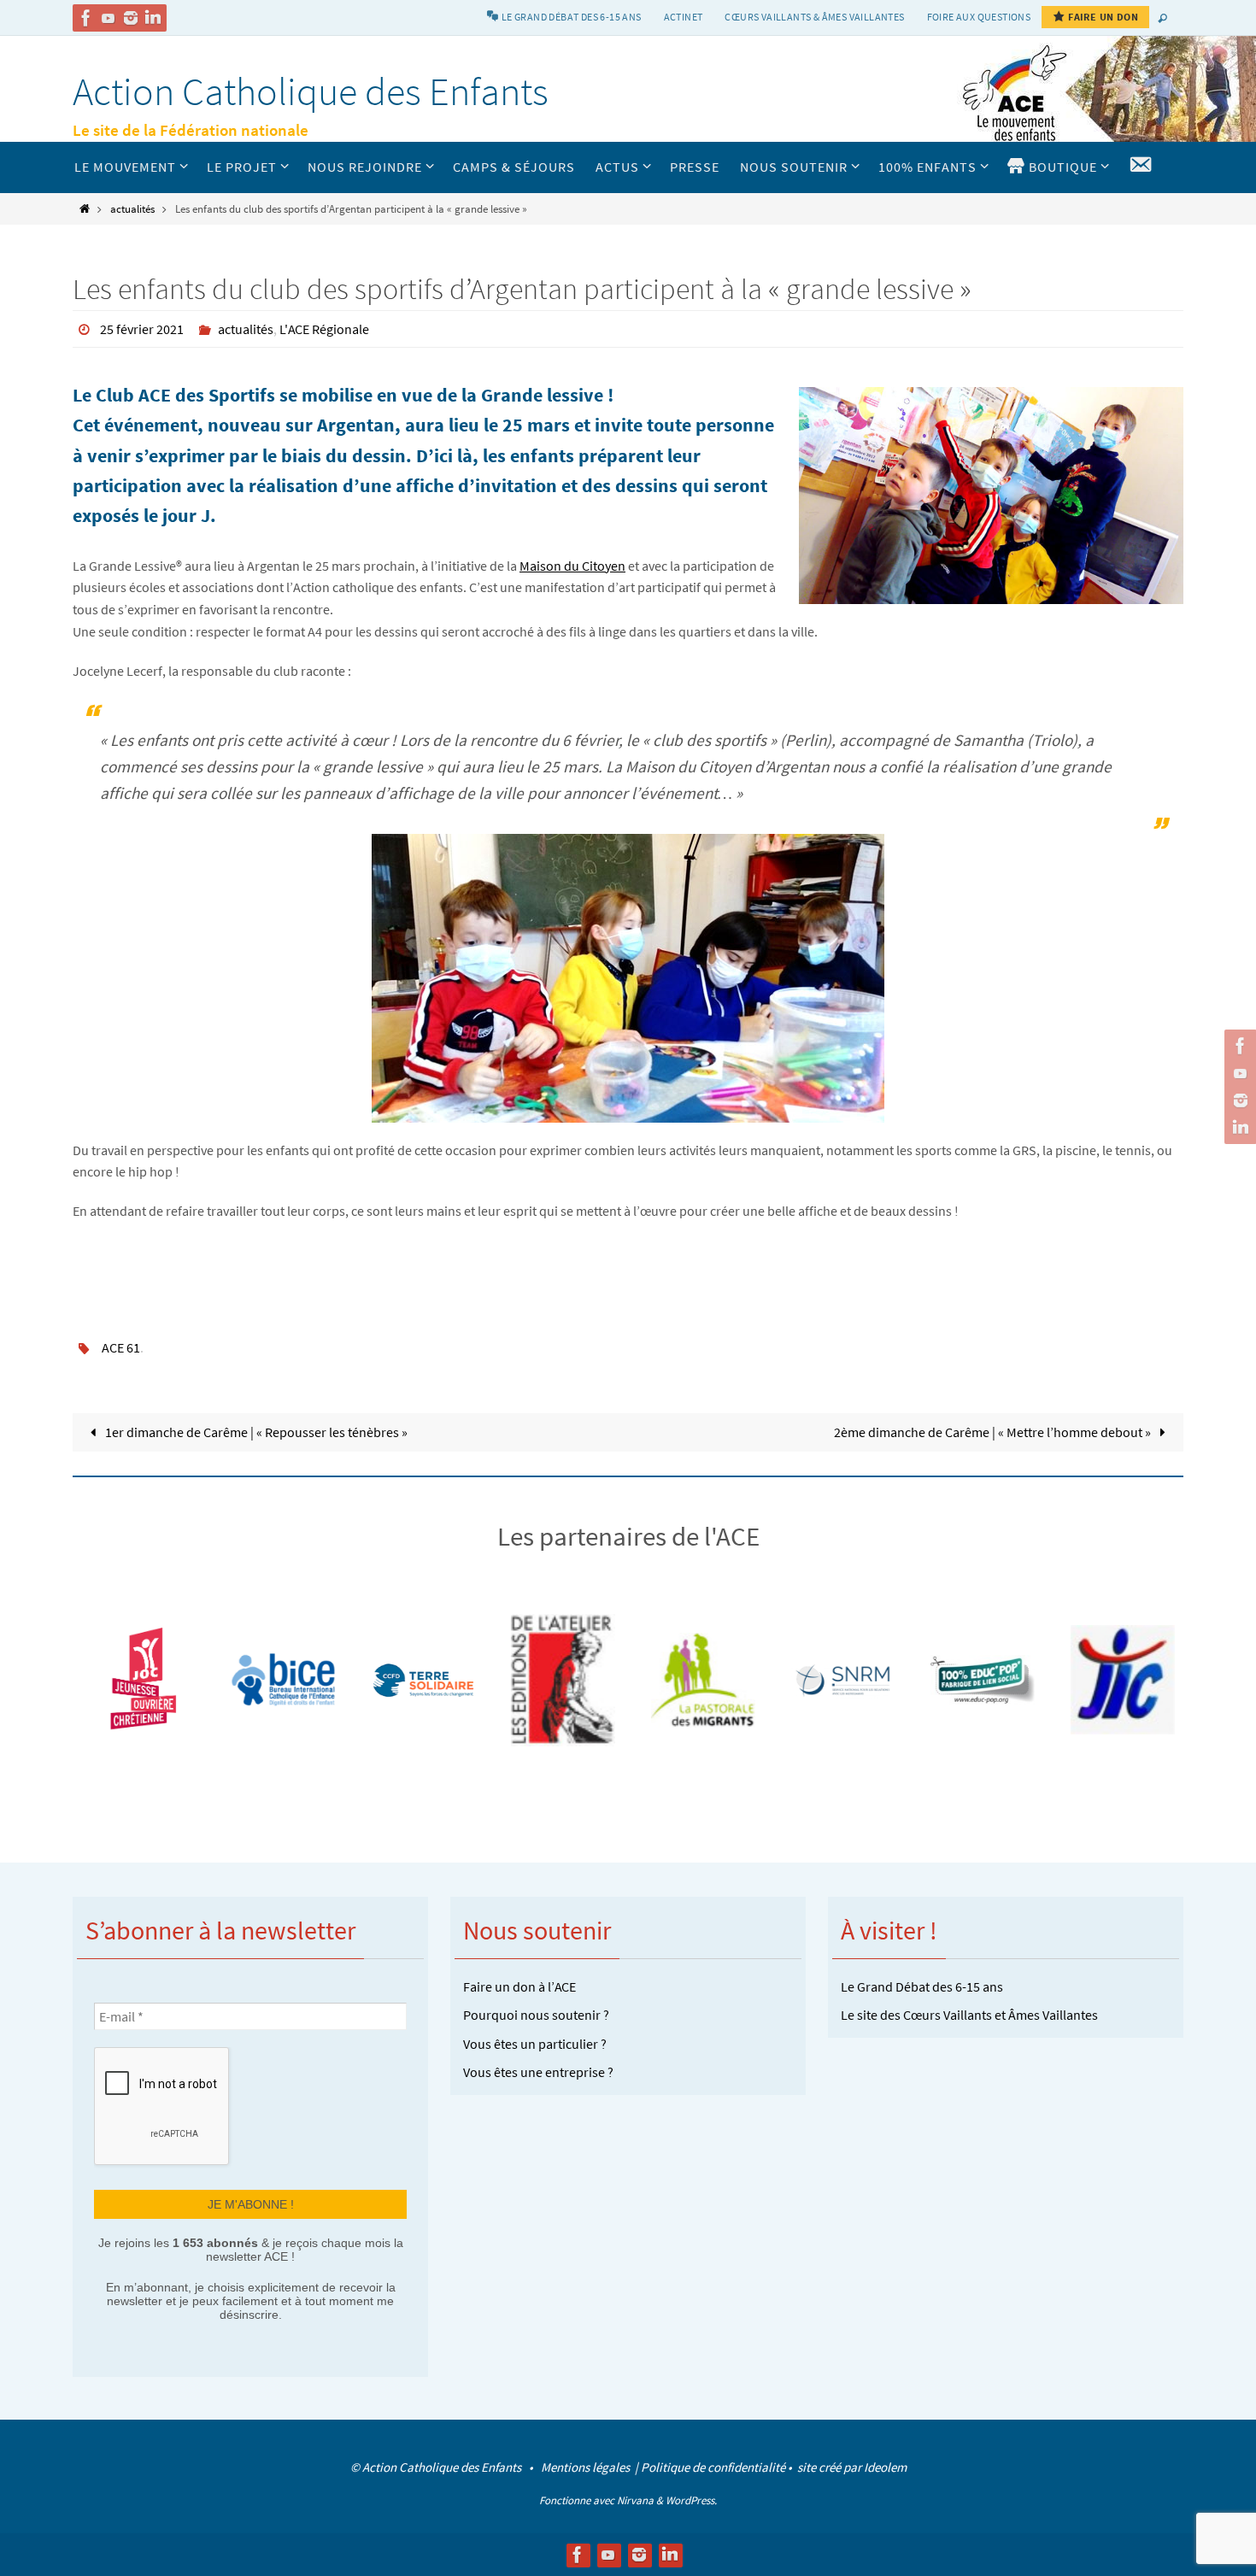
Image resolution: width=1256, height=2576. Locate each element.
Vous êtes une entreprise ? (538, 2072)
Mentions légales (587, 2467)
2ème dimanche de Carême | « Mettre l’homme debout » (994, 1432)
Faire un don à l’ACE (519, 1986)
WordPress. (691, 2500)
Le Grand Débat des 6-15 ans (922, 1986)
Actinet (684, 17)
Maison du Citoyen (572, 566)
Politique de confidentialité (713, 2467)
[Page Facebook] (86, 18)
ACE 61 (121, 1347)
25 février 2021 (142, 329)
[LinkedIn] (153, 18)
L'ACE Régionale (324, 329)
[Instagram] (131, 18)
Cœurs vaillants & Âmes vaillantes (814, 17)
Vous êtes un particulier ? (535, 2044)
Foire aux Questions (979, 17)
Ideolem (885, 2467)
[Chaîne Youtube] (109, 18)
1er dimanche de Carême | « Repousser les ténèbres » (255, 1432)
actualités (132, 208)
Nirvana (635, 2500)
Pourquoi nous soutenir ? (536, 2015)
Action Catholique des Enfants (311, 91)
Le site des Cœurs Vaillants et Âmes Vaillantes (969, 2015)
